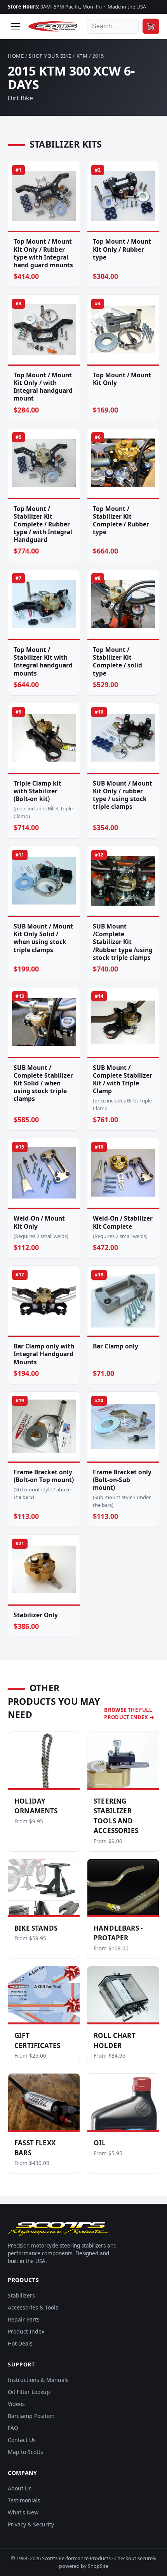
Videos (16, 2404)
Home (16, 56)
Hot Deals (20, 2343)
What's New (23, 2512)
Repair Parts (24, 2319)
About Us (20, 2488)
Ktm (82, 56)
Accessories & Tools (33, 2307)
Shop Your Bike (50, 56)
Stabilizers (21, 2295)
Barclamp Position (31, 2416)
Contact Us (22, 2440)
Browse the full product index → (129, 1714)
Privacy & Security (31, 2524)
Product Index (26, 2331)
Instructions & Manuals (38, 2380)
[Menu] (16, 26)
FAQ (13, 2428)
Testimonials (24, 2500)
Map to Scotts (25, 2452)
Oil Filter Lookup (29, 2392)
